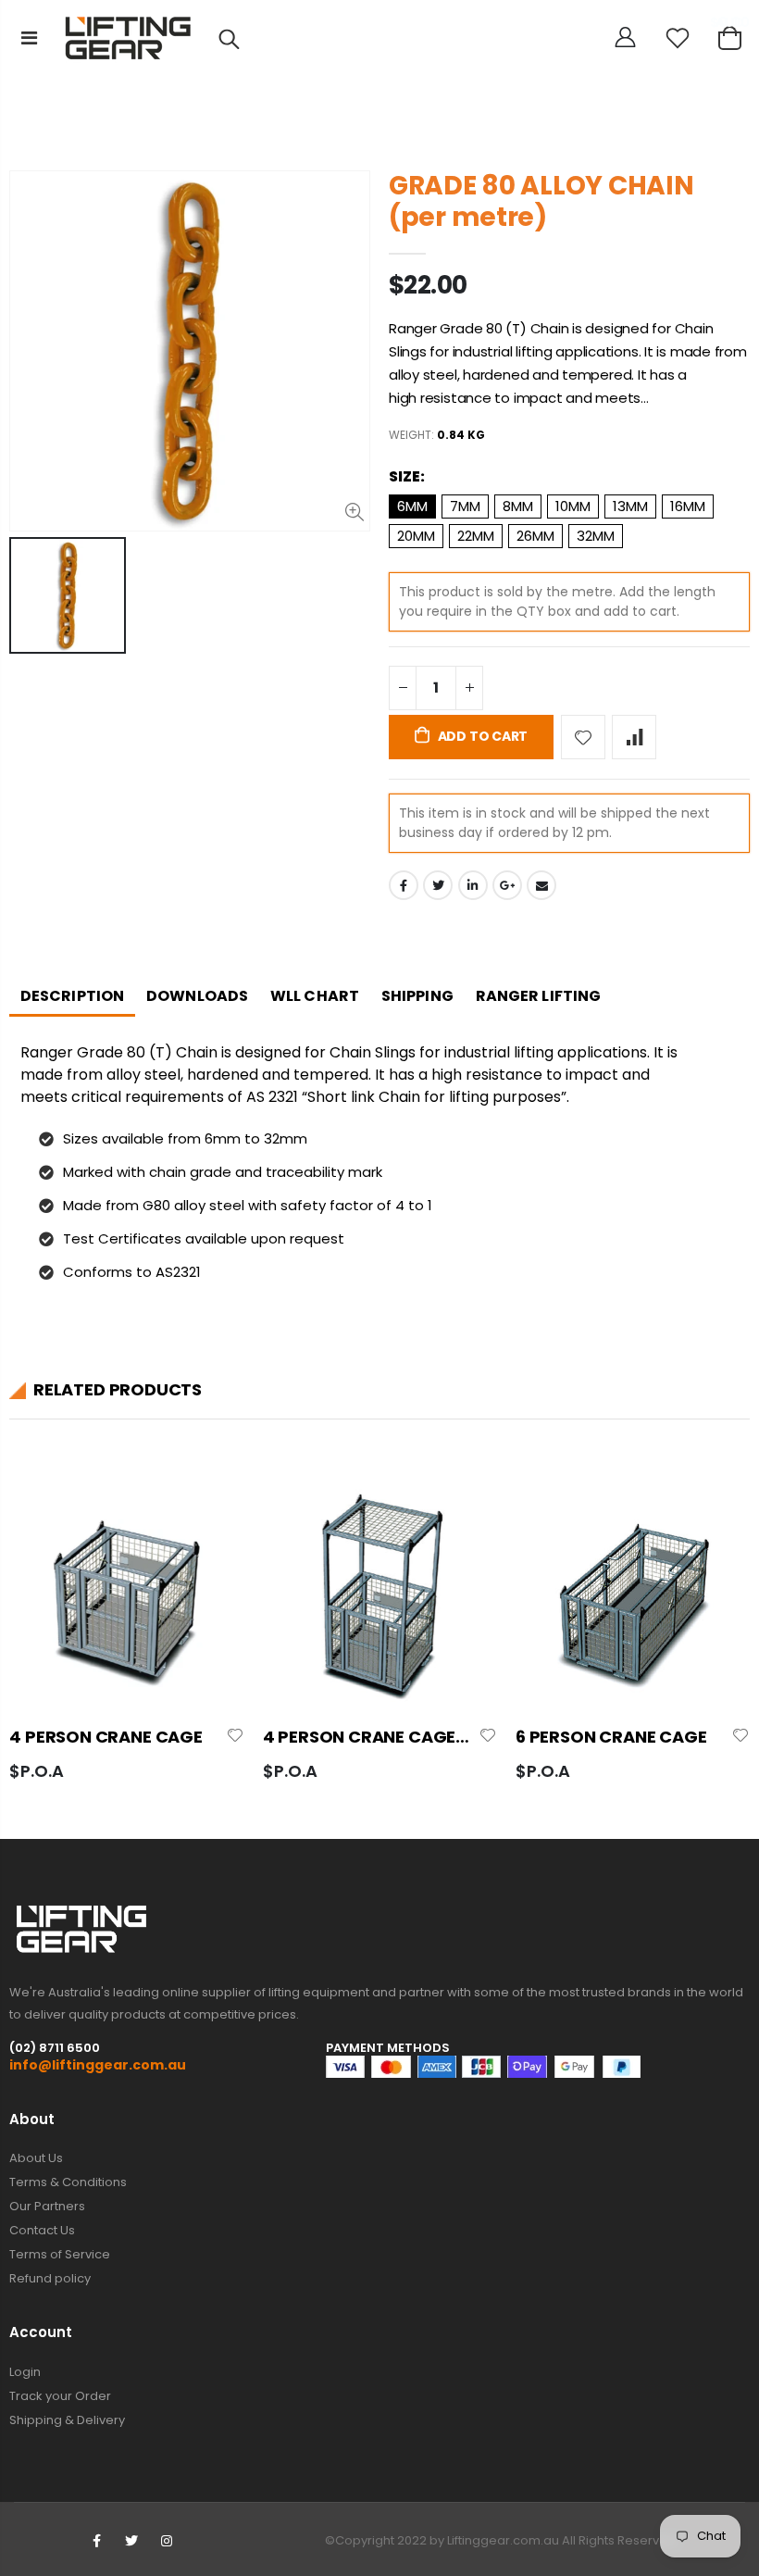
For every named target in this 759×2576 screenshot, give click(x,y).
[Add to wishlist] (583, 737)
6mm (412, 506)
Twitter (438, 885)
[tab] (72, 998)
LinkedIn (473, 885)
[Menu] (29, 38)
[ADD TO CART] (214, 1510)
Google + (507, 885)
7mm (465, 506)
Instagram (167, 2541)
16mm (688, 506)
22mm (476, 536)
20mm (416, 536)
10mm (573, 506)
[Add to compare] (634, 737)
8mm (518, 506)
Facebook (404, 885)
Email (541, 885)
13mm (630, 506)
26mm (535, 536)
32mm (596, 536)
